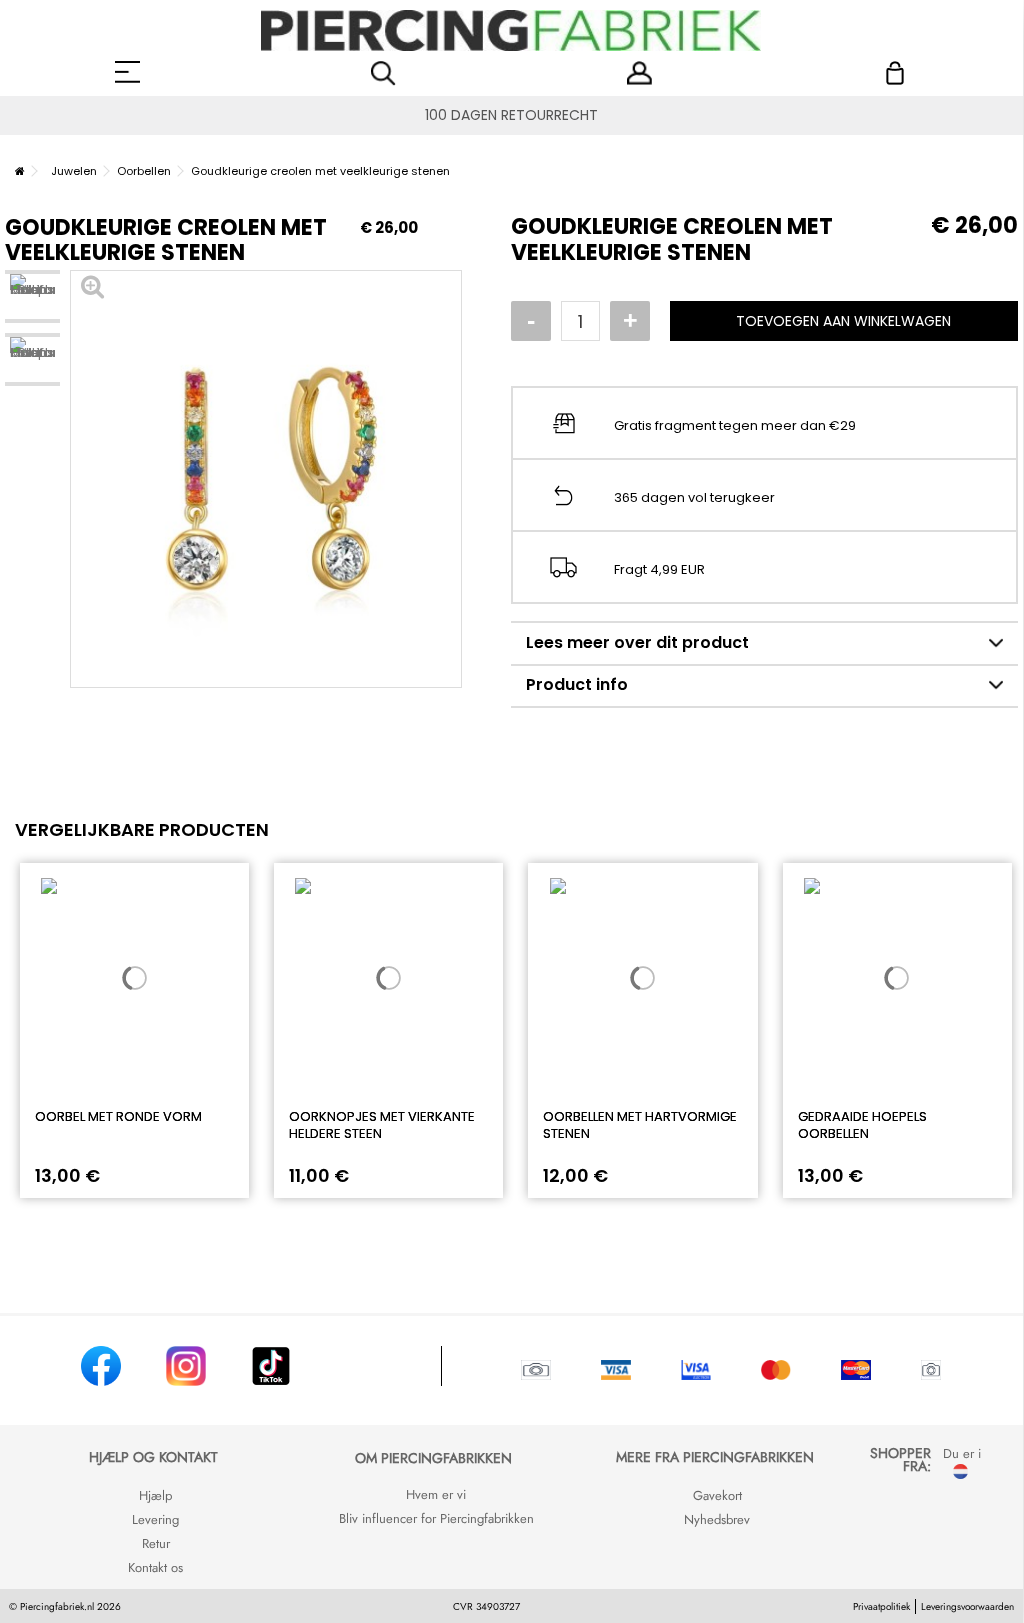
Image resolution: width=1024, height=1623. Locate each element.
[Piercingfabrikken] (511, 30)
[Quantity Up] (630, 321)
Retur (156, 1543)
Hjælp (155, 1495)
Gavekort (717, 1495)
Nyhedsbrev (717, 1519)
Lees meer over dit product (637, 642)
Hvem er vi (436, 1494)
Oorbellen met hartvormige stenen (640, 1125)
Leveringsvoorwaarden (967, 1606)
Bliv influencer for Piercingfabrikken (436, 1518)
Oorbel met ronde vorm (118, 1116)
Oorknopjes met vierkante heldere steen (382, 1125)
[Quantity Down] (531, 321)
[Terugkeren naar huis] (20, 171)
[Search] (383, 73)
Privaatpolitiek (881, 1606)
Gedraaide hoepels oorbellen (862, 1125)
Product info (577, 684)
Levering (155, 1519)
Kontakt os (155, 1567)
